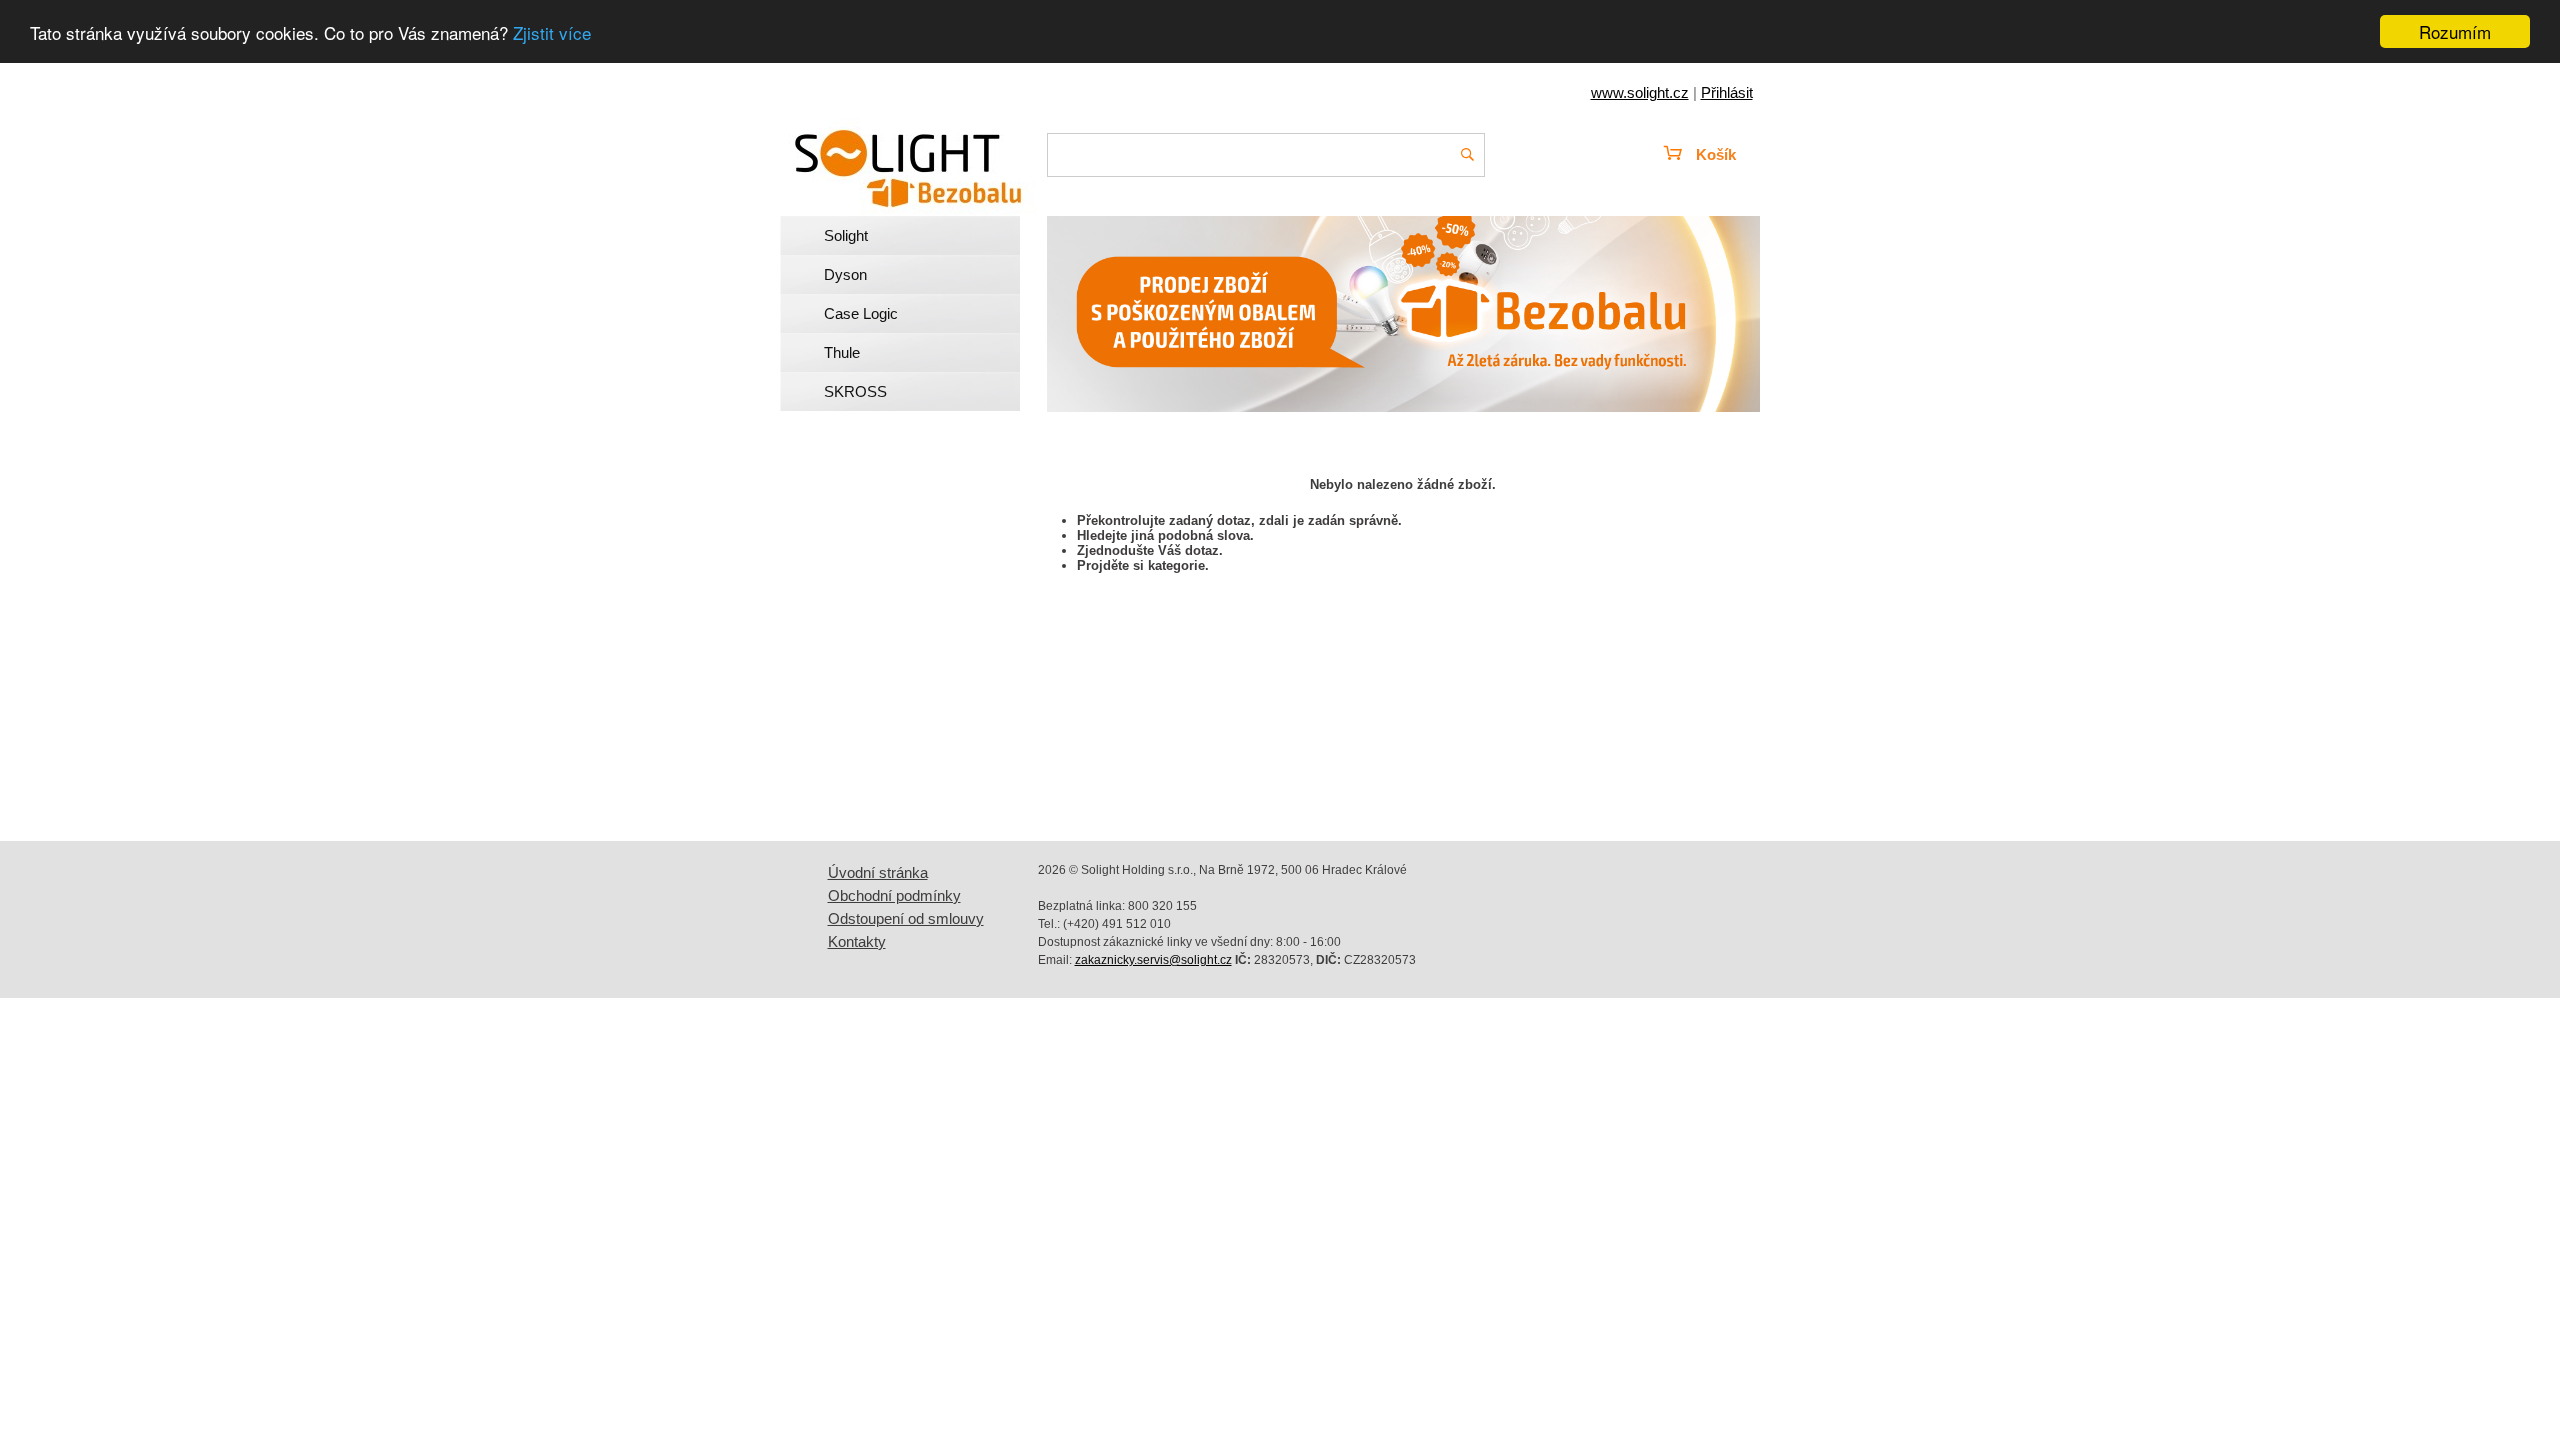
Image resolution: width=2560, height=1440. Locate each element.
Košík (1716, 154)
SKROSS (855, 391)
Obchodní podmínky (894, 895)
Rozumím (2455, 31)
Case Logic (861, 313)
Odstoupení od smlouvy (906, 918)
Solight (846, 235)
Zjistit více (552, 32)
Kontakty (857, 941)
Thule (842, 352)
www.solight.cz (1640, 92)
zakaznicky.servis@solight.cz (1153, 960)
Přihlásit (1727, 92)
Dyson (845, 274)
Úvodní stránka (878, 872)
